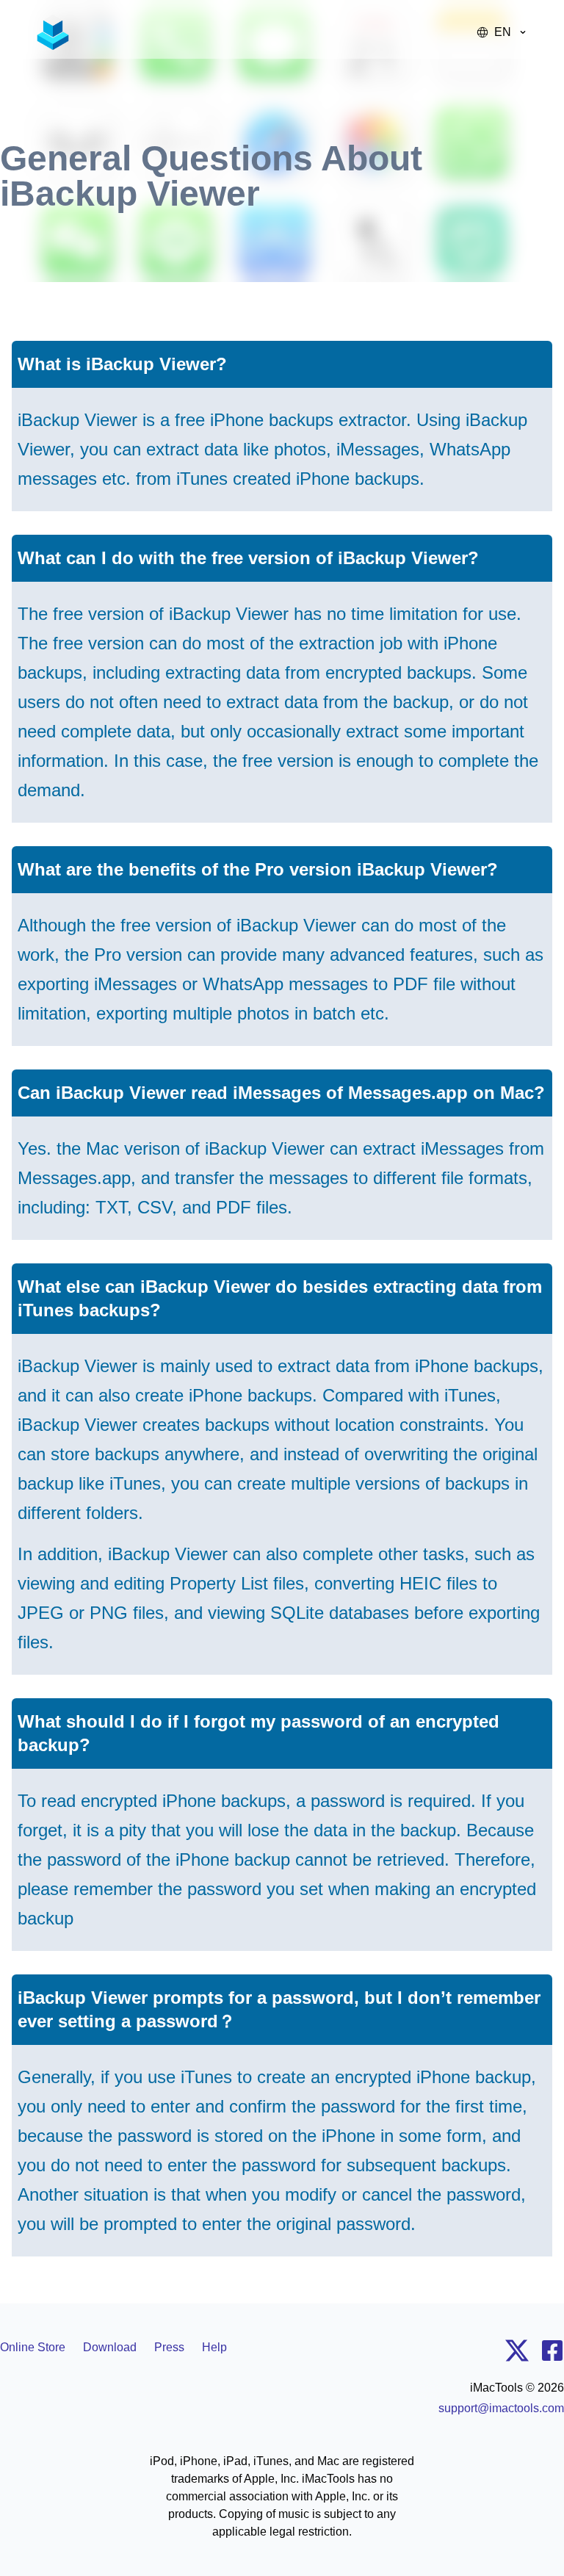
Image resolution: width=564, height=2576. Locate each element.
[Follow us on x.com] (517, 2353)
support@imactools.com (501, 2408)
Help (214, 2347)
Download (110, 2347)
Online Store (33, 2347)
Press (169, 2347)
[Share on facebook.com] (552, 2353)
